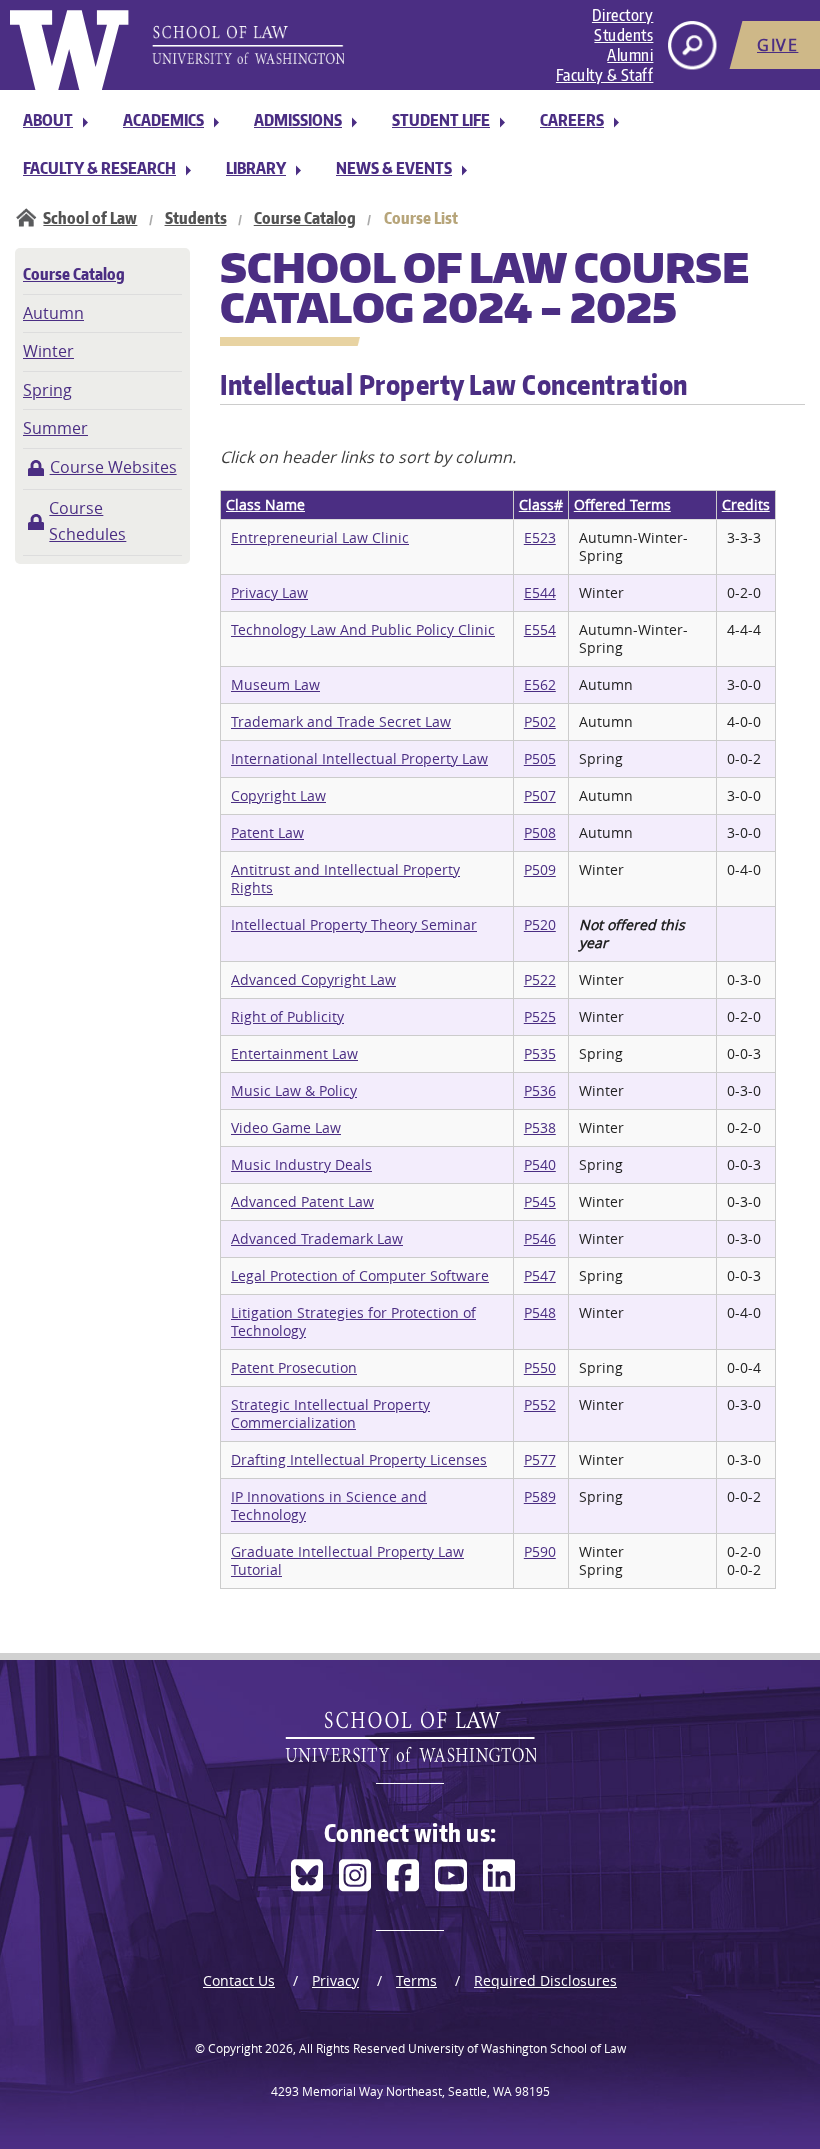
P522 (540, 979)
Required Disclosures (545, 1980)
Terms (416, 1980)
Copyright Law (278, 795)
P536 (540, 1090)
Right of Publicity (287, 1016)
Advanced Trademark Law (317, 1238)
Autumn (53, 313)
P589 (540, 1496)
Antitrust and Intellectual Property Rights (345, 878)
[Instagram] (355, 1875)
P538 (540, 1127)
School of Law (90, 218)
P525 (540, 1016)
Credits (746, 504)
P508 (540, 832)
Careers (572, 120)
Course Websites (113, 467)
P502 (540, 721)
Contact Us (239, 1980)
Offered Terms (622, 504)
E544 (540, 592)
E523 (540, 537)
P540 (540, 1164)
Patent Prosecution (294, 1367)
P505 (540, 758)
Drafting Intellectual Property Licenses (359, 1459)
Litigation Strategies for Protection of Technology (353, 1321)
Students (623, 35)
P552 (540, 1404)
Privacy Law (269, 592)
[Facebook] (403, 1875)
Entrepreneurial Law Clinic (320, 537)
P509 (540, 869)
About (48, 120)
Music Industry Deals (301, 1164)
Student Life (441, 120)
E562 (540, 684)
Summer (55, 428)
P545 (540, 1201)
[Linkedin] (499, 1875)
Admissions (298, 120)
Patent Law (267, 832)
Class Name (265, 504)
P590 (540, 1551)
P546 (540, 1238)
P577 (540, 1459)
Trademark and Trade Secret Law (341, 721)
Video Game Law (286, 1127)
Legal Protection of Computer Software (360, 1275)
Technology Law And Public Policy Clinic (363, 629)
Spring (47, 390)
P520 (540, 924)
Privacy (335, 1980)
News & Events (394, 168)
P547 (540, 1275)
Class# (541, 504)
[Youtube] (451, 1875)
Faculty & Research (99, 168)
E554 (540, 629)
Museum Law (275, 684)
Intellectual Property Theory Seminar (354, 924)
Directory (623, 15)
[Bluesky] (307, 1875)
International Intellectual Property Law (359, 758)
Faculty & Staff (605, 75)
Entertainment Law (294, 1053)
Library (256, 168)
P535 (540, 1053)
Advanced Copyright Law (313, 979)
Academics (163, 120)
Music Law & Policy (294, 1090)
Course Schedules (87, 521)
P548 (540, 1312)
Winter (48, 351)
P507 (540, 795)
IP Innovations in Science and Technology (329, 1505)
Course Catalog (305, 218)
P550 (540, 1367)
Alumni (630, 55)
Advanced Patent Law (302, 1201)
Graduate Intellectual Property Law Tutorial (347, 1560)
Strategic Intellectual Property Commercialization (330, 1413)
